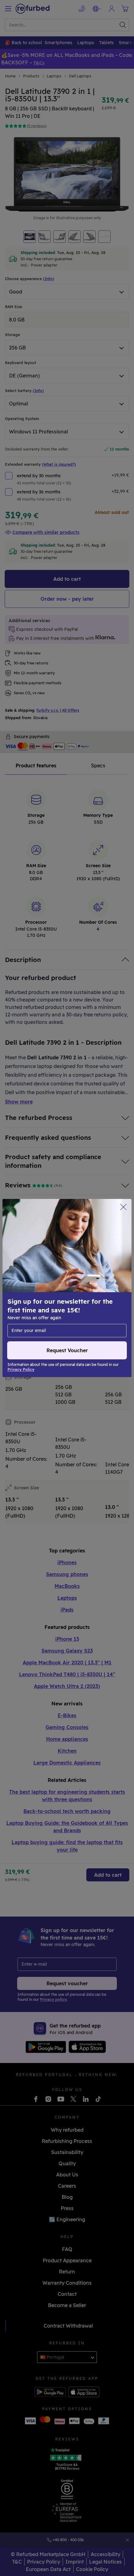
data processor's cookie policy (43, 1295)
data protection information (41, 1288)
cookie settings (54, 1282)
